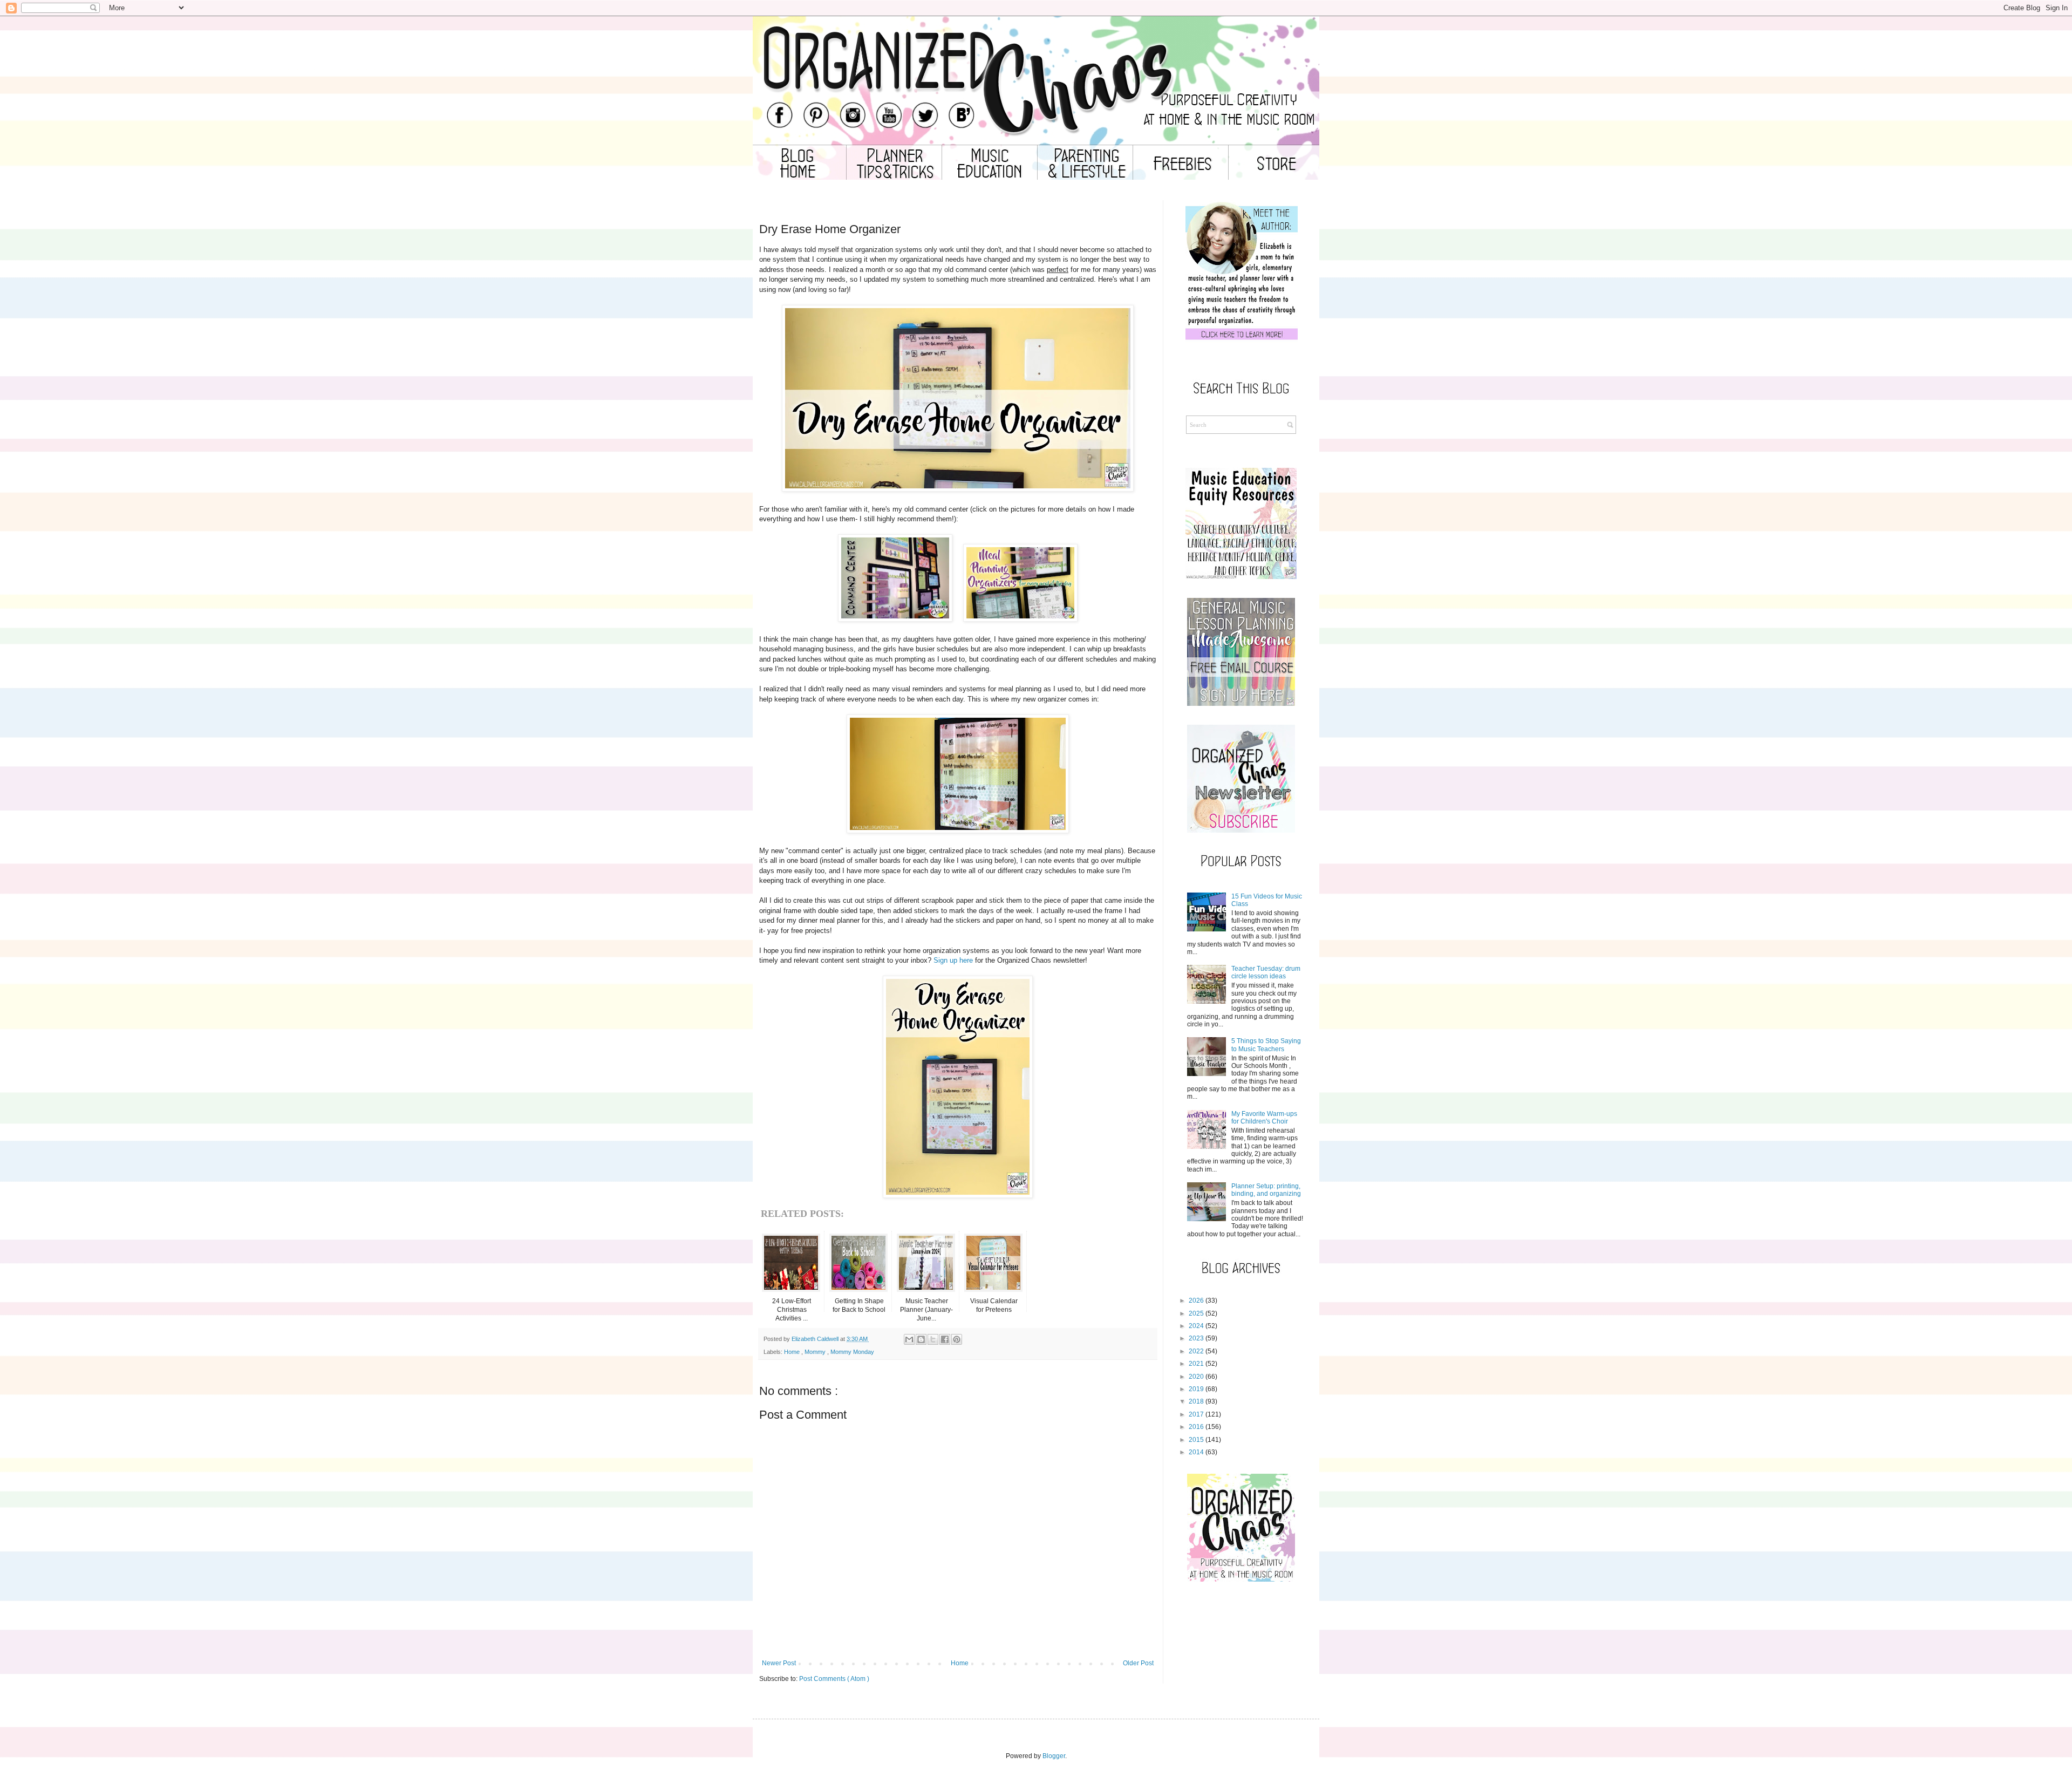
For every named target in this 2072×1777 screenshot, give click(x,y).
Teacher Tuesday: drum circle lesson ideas (1266, 972)
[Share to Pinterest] (957, 1339)
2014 (1196, 1452)
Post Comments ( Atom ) (834, 1679)
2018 (1196, 1401)
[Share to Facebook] (945, 1339)
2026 (1196, 1301)
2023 (1196, 1338)
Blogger (1054, 1756)
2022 (1196, 1351)
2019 (1196, 1389)
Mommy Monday (852, 1352)
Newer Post (779, 1663)
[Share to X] (933, 1339)
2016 (1196, 1427)
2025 (1196, 1313)
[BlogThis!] (921, 1339)
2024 (1196, 1326)
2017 (1196, 1414)
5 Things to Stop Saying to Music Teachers (1266, 1045)
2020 (1196, 1377)
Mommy (816, 1352)
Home (793, 1352)
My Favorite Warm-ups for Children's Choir (1264, 1118)
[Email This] (909, 1339)
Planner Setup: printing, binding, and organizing (1266, 1190)
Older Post (1138, 1663)
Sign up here (953, 960)
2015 (1196, 1440)
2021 (1196, 1364)
